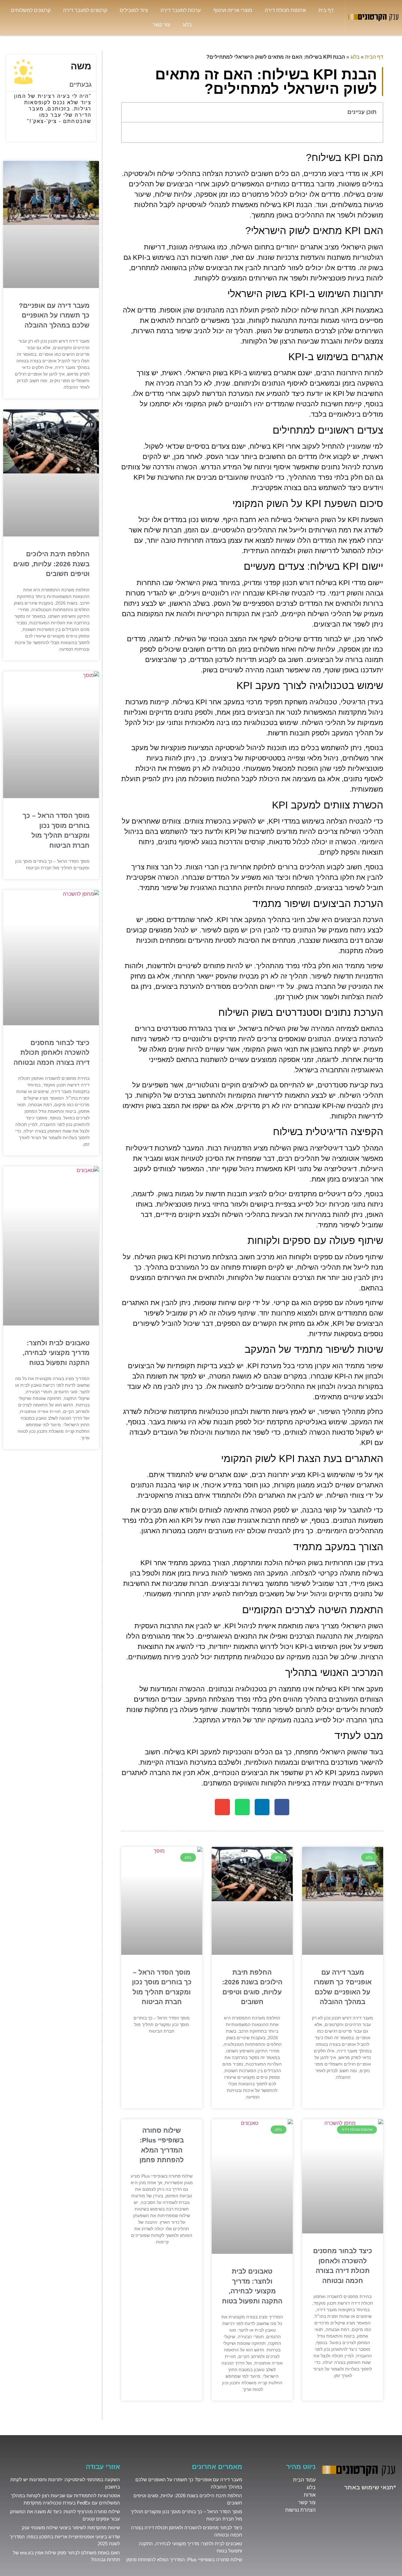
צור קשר (161, 25)
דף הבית (374, 57)
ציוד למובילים (134, 10)
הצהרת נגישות (300, 2510)
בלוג (187, 25)
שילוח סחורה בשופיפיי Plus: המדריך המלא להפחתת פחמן (184, 2560)
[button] (130, 112)
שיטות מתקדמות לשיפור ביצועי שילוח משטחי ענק (71, 2528)
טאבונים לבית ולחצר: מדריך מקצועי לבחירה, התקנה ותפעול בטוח (56, 1353)
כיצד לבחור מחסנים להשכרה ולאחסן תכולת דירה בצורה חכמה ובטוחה (52, 1053)
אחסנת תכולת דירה (285, 10)
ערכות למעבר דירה (181, 10)
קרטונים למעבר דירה (85, 10)
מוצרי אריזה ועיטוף (233, 10)
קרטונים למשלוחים (31, 10)
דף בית (326, 10)
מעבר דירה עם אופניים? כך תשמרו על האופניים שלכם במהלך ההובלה (54, 315)
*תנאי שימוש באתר (370, 2487)
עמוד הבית (304, 2480)
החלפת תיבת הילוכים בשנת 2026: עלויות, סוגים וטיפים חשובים (51, 564)
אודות (310, 2495)
